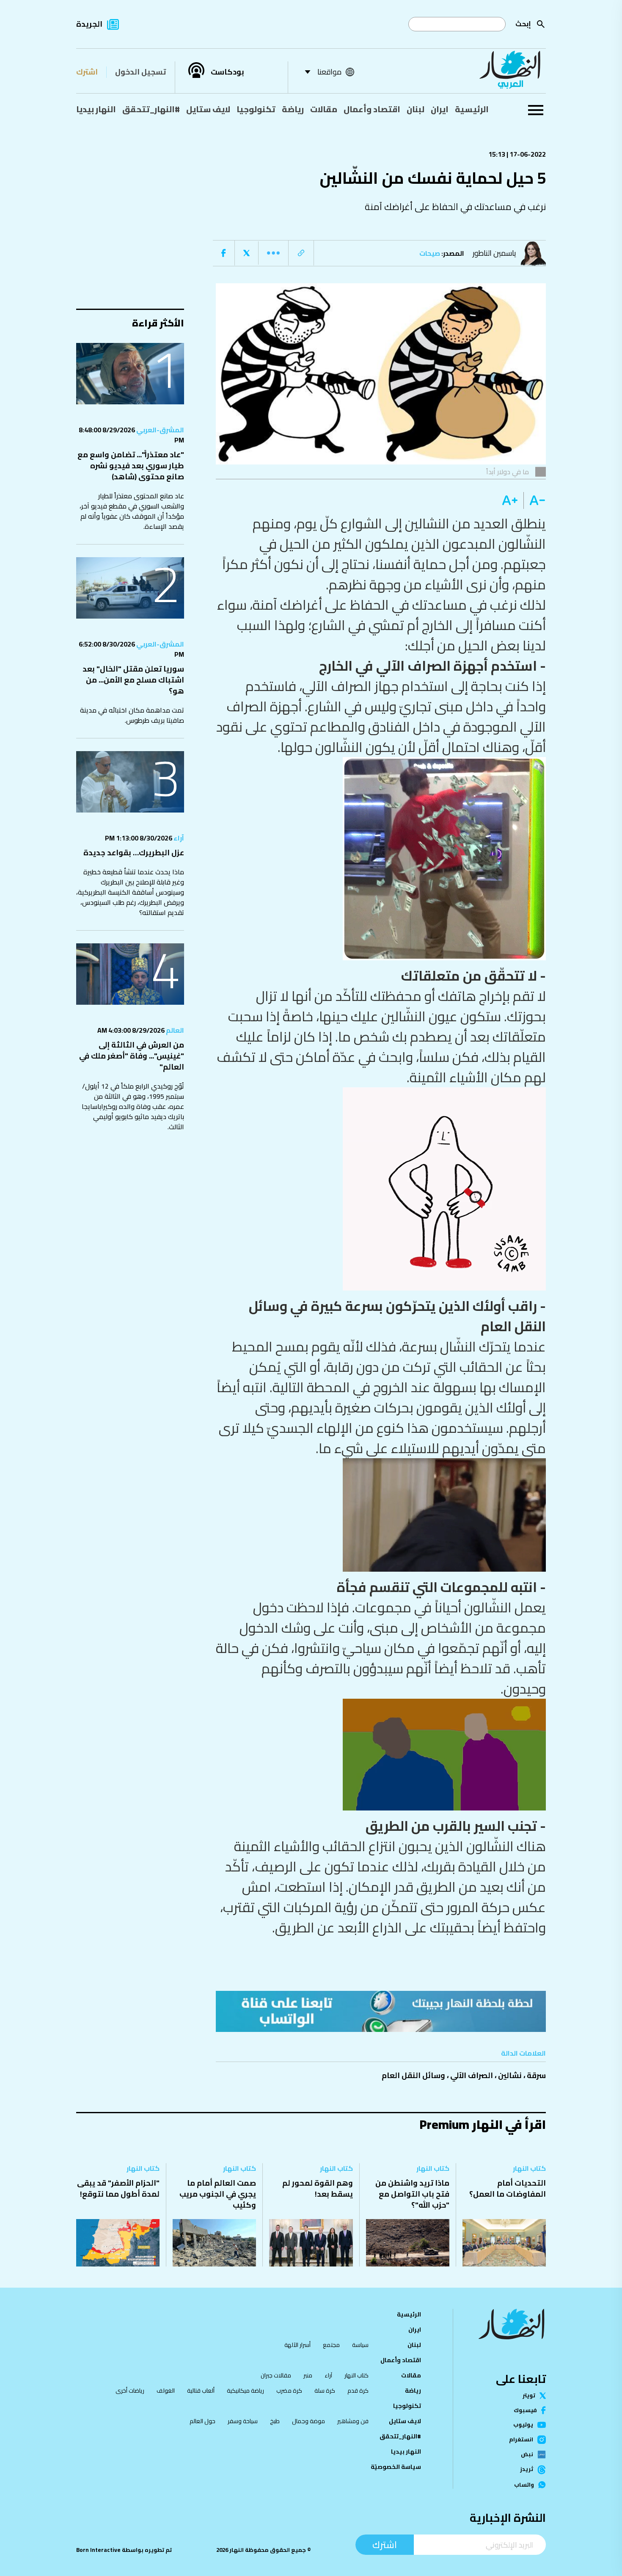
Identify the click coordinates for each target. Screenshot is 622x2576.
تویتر (529, 2395)
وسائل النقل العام (413, 2075)
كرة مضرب (289, 2391)
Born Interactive (98, 2550)
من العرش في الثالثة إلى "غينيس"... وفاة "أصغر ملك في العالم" (132, 1056)
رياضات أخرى (130, 2391)
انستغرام (521, 2440)
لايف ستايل (208, 109)
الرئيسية (472, 109)
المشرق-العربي (160, 430)
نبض (527, 2454)
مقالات (324, 109)
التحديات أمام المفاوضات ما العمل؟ (508, 2188)
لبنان (416, 109)
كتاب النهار (529, 2168)
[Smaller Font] (535, 500)
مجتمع (331, 2345)
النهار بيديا (96, 109)
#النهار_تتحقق (151, 109)
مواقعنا (329, 72)
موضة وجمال (308, 2421)
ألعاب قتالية (201, 2391)
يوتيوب (523, 2425)
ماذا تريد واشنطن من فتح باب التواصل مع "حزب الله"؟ (412, 2194)
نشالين (510, 2075)
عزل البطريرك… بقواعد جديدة (134, 853)
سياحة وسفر (243, 2421)
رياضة (293, 109)
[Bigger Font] (510, 500)
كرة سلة (325, 2391)
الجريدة (89, 24)
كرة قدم (358, 2391)
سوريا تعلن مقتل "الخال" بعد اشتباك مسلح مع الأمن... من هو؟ (133, 680)
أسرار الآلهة (297, 2345)
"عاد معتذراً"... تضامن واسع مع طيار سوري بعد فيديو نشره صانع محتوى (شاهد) (131, 466)
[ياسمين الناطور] (535, 253)
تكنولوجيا (256, 109)
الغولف (166, 2391)
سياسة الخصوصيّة (396, 2467)
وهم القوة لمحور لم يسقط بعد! (318, 2188)
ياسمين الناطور (494, 253)
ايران (440, 109)
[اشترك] (381, 2011)
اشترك (87, 72)
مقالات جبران (276, 2375)
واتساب (524, 2485)
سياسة (360, 2345)
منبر (308, 2375)
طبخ (275, 2421)
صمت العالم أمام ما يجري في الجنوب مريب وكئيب (218, 2194)
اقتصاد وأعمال (372, 109)
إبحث (523, 24)
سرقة (536, 2075)
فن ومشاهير (353, 2421)
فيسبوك (525, 2410)
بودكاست (227, 72)
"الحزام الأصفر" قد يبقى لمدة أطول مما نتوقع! (118, 2188)
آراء (178, 838)
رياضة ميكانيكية (245, 2391)
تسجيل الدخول (140, 72)
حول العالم (202, 2421)
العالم (174, 1030)
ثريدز (527, 2470)
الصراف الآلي (472, 2075)
